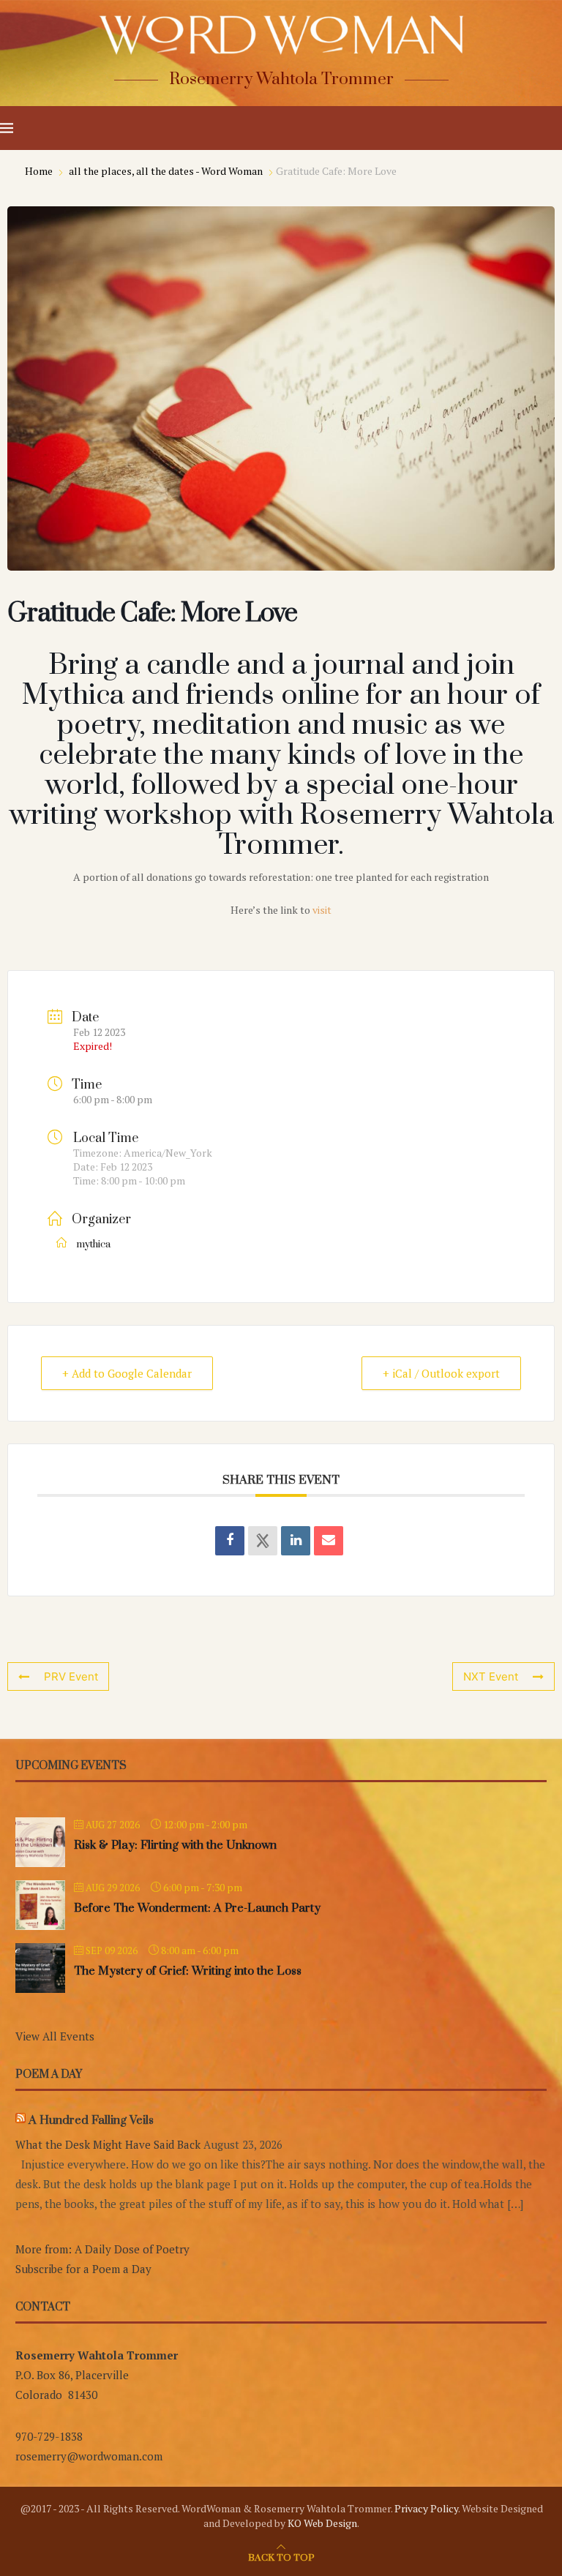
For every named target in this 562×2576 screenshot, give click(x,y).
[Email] (329, 1541)
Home (40, 171)
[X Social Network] (263, 1541)
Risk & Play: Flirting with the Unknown (175, 1845)
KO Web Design (322, 2523)
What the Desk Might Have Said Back (108, 2144)
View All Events (55, 2036)
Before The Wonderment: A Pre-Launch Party (197, 1908)
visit (322, 910)
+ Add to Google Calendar (127, 1373)
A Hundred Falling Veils (91, 2120)
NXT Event (491, 1676)
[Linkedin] (296, 1541)
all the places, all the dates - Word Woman (166, 171)
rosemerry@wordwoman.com (89, 2456)
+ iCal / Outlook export (441, 1373)
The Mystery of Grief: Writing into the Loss (188, 1971)
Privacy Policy (426, 2508)
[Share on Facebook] (230, 1541)
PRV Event (71, 1676)
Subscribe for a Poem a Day (83, 2269)
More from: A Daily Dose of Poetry (102, 2249)
